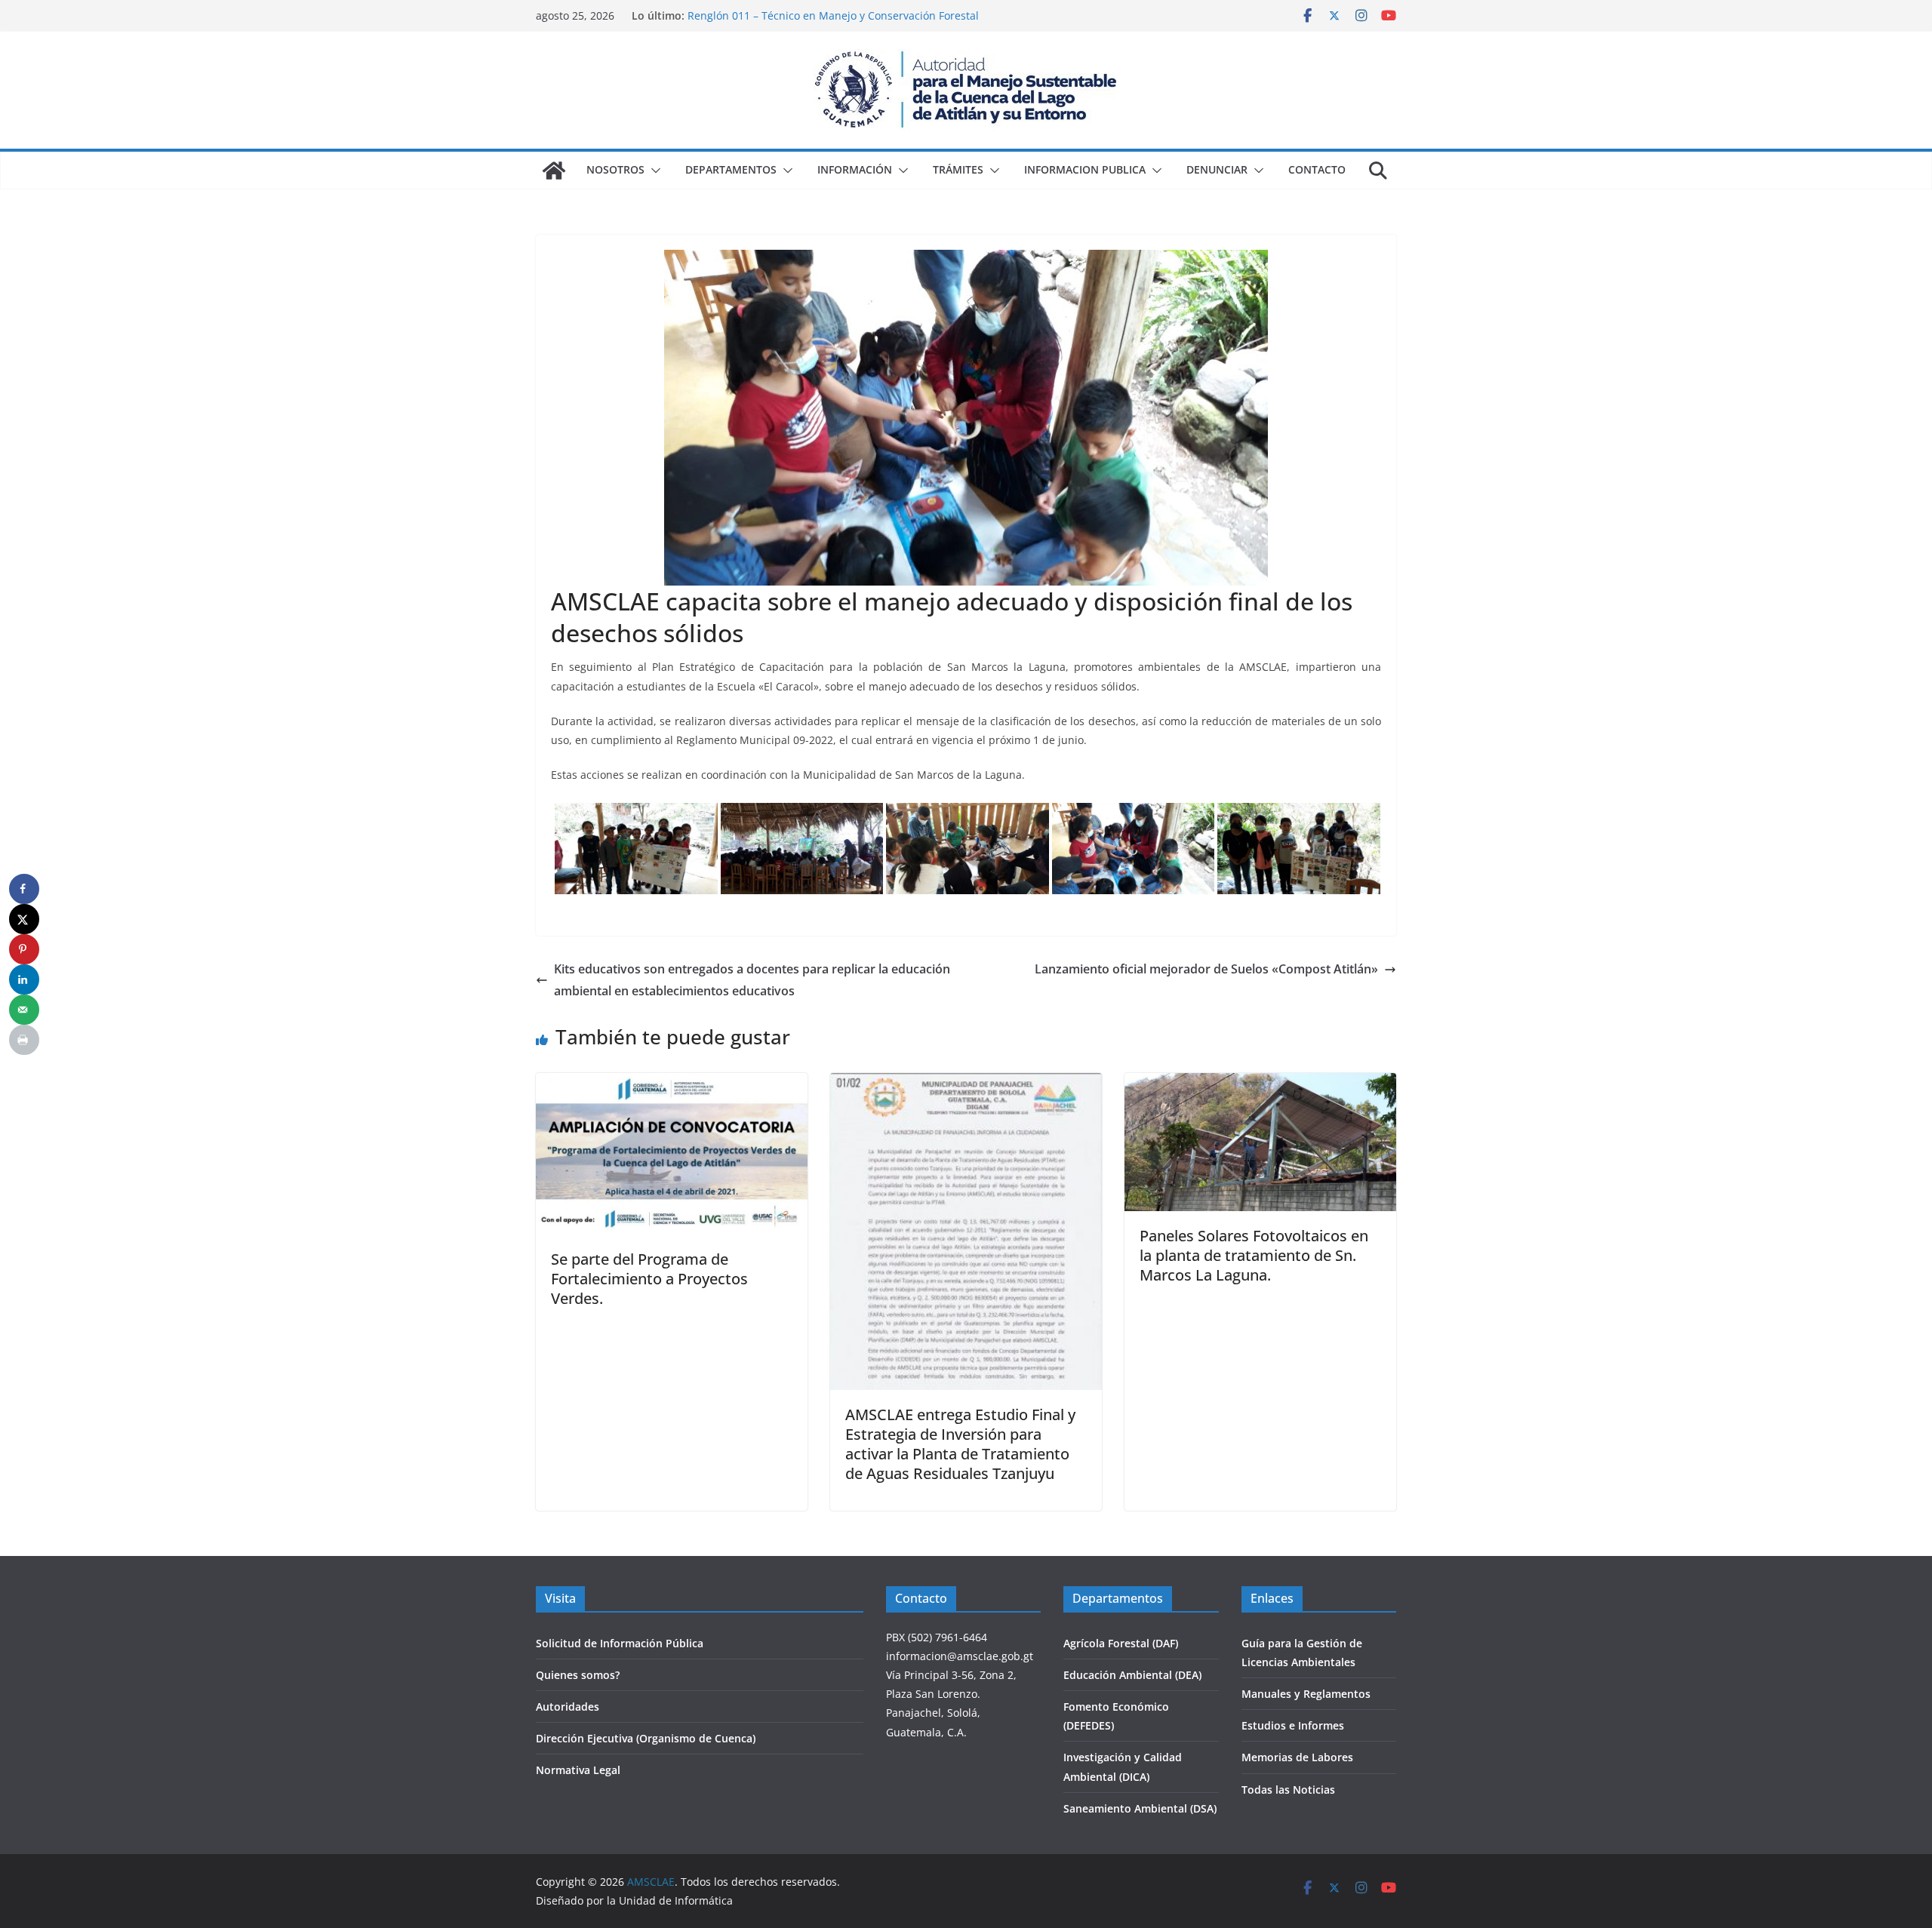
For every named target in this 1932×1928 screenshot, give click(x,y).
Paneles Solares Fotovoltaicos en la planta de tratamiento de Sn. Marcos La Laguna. (1254, 1255)
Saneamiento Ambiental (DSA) (1140, 1808)
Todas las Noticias (1288, 1790)
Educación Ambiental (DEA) (1132, 1675)
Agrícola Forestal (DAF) (1121, 1643)
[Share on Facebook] (24, 889)
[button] (653, 171)
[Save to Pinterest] (24, 949)
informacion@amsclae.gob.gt (960, 1656)
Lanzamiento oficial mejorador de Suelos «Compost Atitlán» (1206, 969)
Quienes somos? (578, 1675)
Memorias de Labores (1297, 1757)
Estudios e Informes (1293, 1725)
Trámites (958, 169)
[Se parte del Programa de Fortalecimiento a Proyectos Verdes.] (672, 1084)
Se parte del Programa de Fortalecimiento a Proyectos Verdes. (649, 1279)
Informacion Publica (1085, 169)
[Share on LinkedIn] (24, 979)
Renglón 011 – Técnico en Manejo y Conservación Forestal (833, 15)
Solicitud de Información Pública (620, 1643)
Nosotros (615, 169)
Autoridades (568, 1707)
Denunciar (1217, 169)
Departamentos (731, 169)
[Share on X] (24, 919)
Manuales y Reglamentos (1306, 1694)
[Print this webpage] (24, 1040)
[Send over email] (24, 1010)
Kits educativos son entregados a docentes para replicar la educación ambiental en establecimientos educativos (752, 980)
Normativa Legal (578, 1770)
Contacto (1317, 169)
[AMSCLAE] (554, 171)
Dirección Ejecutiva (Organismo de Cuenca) (646, 1738)
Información (855, 169)
